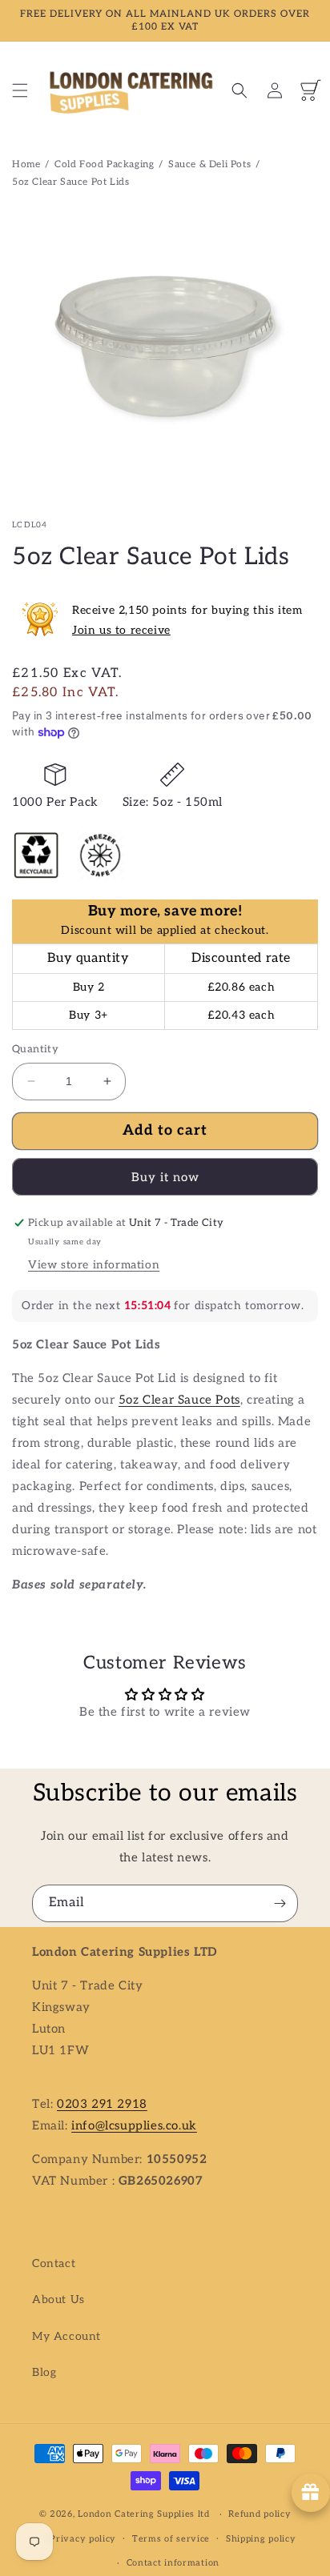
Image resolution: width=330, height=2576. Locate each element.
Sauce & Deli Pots (209, 164)
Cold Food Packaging (104, 164)
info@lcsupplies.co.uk (134, 2125)
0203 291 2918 (102, 2104)
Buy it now (165, 1177)
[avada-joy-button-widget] (311, 2493)
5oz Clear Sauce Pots (179, 1400)
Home (26, 164)
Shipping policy (261, 2539)
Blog (44, 2372)
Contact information (173, 2563)
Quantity (35, 1049)
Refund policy (260, 2514)
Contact (54, 2264)
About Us (58, 2300)
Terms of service (171, 2539)
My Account (66, 2336)
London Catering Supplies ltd (144, 2514)
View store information (94, 1265)
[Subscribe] (280, 1903)
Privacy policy (83, 2539)
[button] (20, 90)
